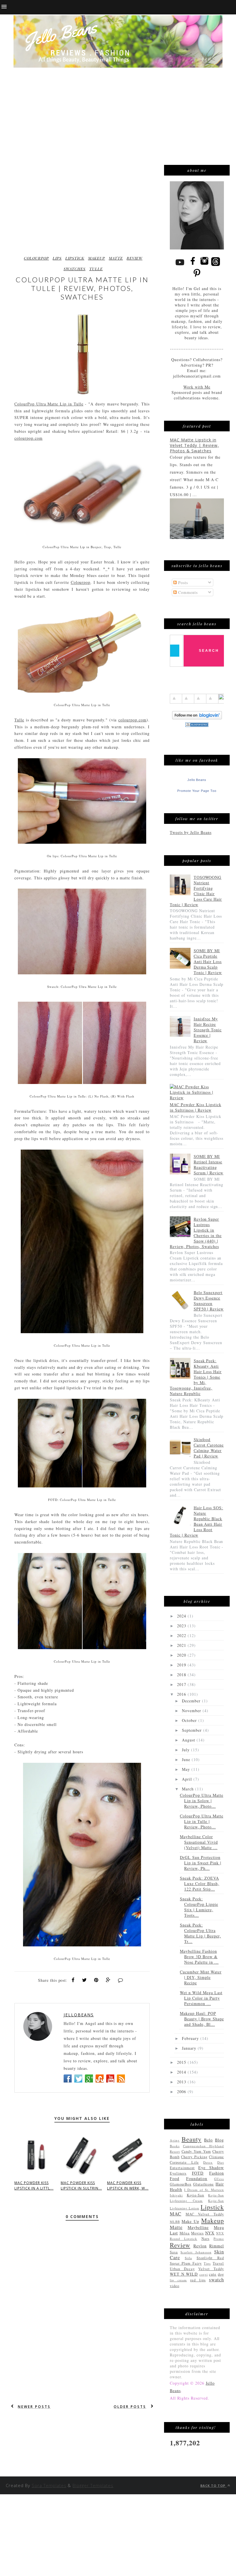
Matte (116, 258)
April (188, 1779)
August (189, 1740)
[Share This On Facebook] (73, 1980)
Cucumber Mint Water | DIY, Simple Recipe (201, 1977)
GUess (219, 2179)
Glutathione (203, 2184)
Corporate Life (184, 2162)
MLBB (175, 2222)
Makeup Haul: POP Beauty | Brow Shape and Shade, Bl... (202, 2019)
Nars (205, 2239)
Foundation (197, 2178)
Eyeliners (178, 2173)
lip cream (178, 2280)
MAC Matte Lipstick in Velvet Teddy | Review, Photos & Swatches (194, 445)
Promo (219, 2239)
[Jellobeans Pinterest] (197, 278)
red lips (198, 2280)
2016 (182, 1694)
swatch (216, 2279)
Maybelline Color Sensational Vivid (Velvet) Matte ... (199, 1842)
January (190, 2048)
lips (57, 258)
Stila (188, 2258)
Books (175, 2146)
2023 (182, 1626)
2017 (182, 1684)
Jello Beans (197, 780)
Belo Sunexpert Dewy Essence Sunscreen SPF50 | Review (209, 1301)
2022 (182, 1635)
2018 (182, 1675)
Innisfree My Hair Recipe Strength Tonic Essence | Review (208, 1030)
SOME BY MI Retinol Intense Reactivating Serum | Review (209, 1165)
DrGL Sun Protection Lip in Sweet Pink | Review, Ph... (201, 1863)
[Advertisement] (118, 109)
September (193, 1730)
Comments (187, 592)
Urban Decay (182, 2269)
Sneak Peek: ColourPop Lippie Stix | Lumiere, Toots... (199, 1907)
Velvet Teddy (211, 2269)
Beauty (192, 2139)
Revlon (200, 2246)
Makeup (97, 258)
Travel (218, 2263)
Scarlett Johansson (196, 2252)
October (190, 1720)
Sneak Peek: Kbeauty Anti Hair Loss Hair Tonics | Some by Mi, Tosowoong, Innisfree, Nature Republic (196, 1377)
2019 (182, 1665)
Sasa (174, 2252)
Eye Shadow (211, 2168)
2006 (182, 2092)
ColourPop (36, 258)
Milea (185, 2233)
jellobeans (79, 2015)
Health (176, 2189)
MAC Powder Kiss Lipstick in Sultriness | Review (196, 1107)
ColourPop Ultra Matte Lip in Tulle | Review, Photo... (202, 1821)
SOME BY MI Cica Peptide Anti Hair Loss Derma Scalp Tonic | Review (208, 962)
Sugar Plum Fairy (186, 2263)
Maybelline (198, 2227)
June (187, 1759)
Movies (197, 2233)
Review (135, 258)
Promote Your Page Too (197, 791)
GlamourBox (181, 2184)
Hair (220, 2184)
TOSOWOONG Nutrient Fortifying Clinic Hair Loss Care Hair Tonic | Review (196, 891)
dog (221, 2274)
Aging (175, 2140)
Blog (219, 2140)
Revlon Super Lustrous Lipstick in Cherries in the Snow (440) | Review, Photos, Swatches (196, 1233)
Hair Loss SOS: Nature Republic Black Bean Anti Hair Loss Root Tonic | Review (196, 1521)
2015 (182, 2062)
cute (213, 2274)
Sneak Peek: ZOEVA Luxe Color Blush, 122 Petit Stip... (200, 1884)
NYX (210, 2233)
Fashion (217, 2173)
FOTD (198, 2173)
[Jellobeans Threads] (216, 265)
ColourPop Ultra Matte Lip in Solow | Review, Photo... (202, 1801)
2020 (182, 1655)
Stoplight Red (210, 2258)
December (192, 1701)
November (192, 1711)
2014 (182, 2072)
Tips (207, 2263)
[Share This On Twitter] (84, 1980)
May (187, 1769)
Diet (221, 2162)
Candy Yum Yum (196, 2151)
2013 (182, 2082)
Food (175, 2178)
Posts (182, 583)
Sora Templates (49, 2485)
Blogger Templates (93, 2485)
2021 (182, 1645)
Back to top (213, 2486)
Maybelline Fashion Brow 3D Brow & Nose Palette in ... (199, 1957)
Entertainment (182, 2168)
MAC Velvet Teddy (205, 2214)
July (186, 1750)
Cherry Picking (194, 2157)
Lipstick (75, 258)
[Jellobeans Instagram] (204, 265)
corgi (204, 2274)
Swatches (75, 269)
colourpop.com (28, 438)
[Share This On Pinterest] (96, 1980)
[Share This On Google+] (108, 1980)
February (191, 2038)
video (175, 2286)
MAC (176, 2214)
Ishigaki (176, 2195)
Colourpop (81, 582)
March (189, 1789)
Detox (208, 2162)
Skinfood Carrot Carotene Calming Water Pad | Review (209, 1448)
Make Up (190, 2221)
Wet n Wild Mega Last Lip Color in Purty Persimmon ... (201, 1998)
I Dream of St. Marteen (204, 2190)
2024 (182, 1616)
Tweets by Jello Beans (191, 832)
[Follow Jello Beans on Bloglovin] (197, 718)
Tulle (96, 269)
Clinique (216, 2157)
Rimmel (217, 2246)
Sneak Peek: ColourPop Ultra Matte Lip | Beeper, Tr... (200, 1933)
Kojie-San (196, 2195)
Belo (208, 2140)
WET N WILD (184, 2274)
